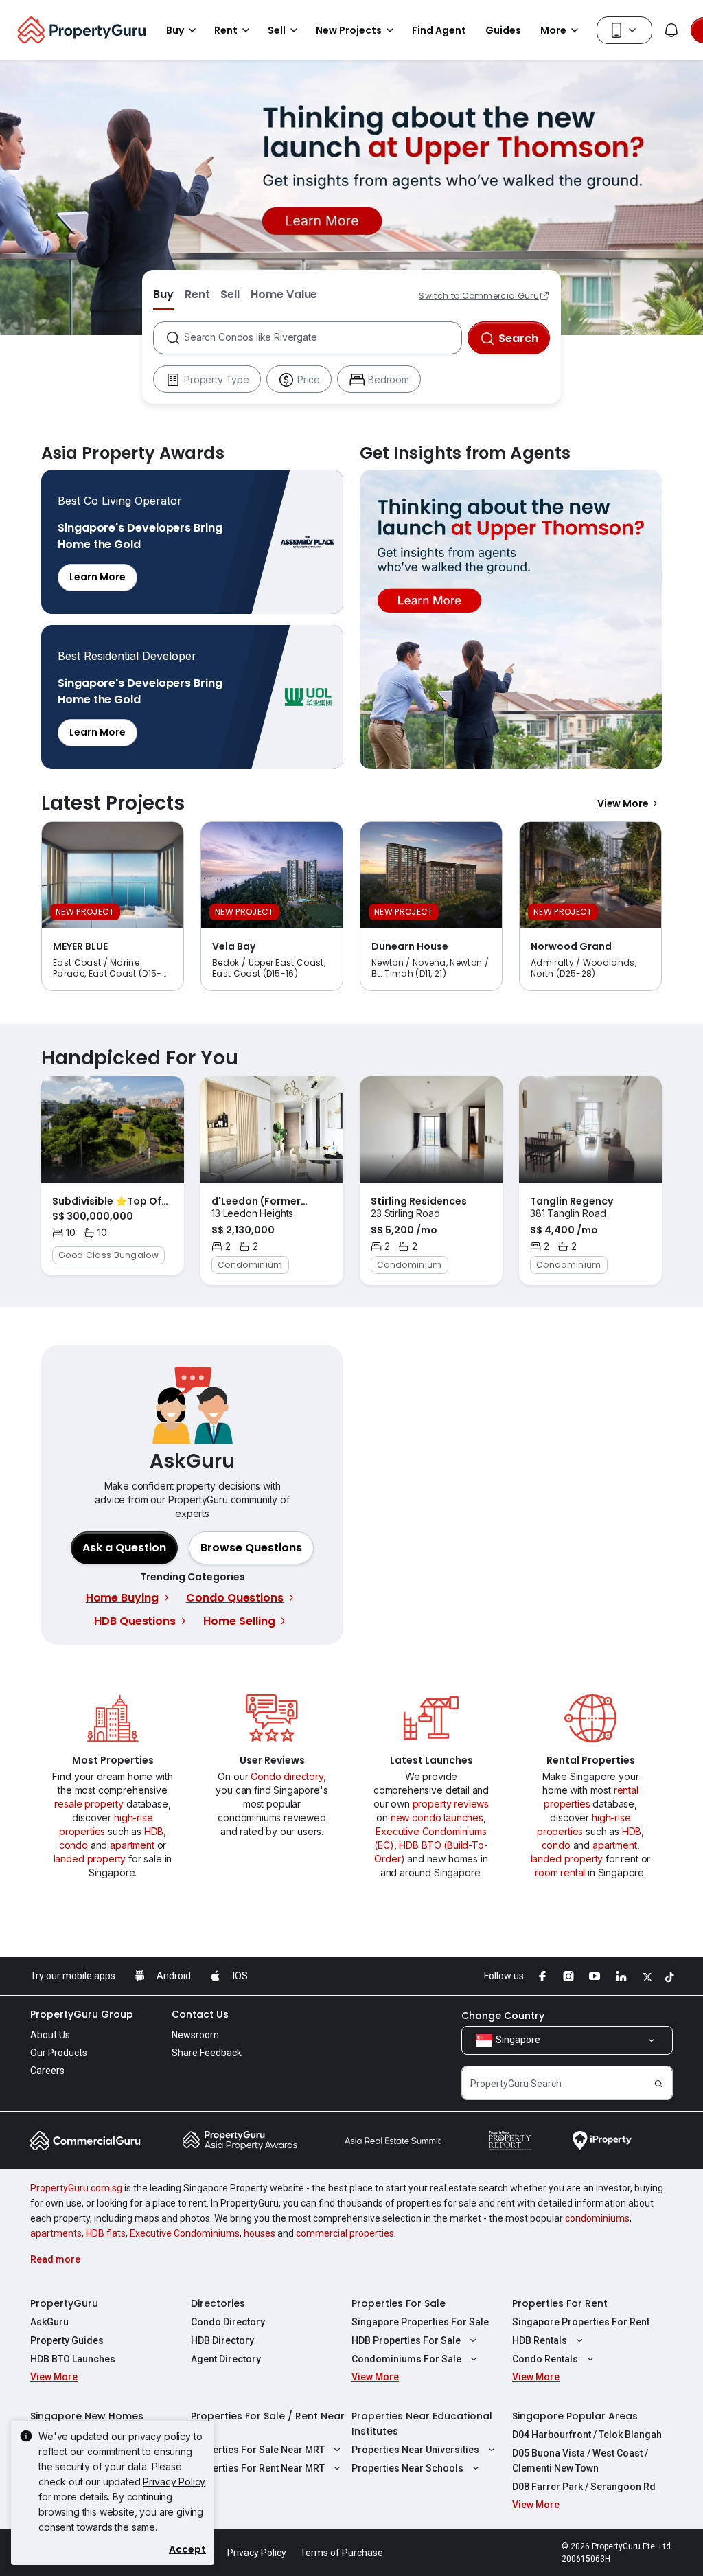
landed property (90, 1859)
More (553, 30)
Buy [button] (175, 30)
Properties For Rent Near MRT (258, 2468)
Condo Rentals (545, 2359)
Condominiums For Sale (406, 2359)
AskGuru (49, 2322)
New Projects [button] (349, 30)
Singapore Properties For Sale (420, 2322)
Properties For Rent (560, 2303)
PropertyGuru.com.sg (76, 2188)
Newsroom (195, 2035)
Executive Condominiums (185, 2233)
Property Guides (67, 2340)
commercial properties (345, 2233)
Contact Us (200, 2014)
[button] (251, 1548)
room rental (560, 1872)
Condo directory (287, 1776)
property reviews (451, 1804)
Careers (47, 2071)
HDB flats (106, 2233)
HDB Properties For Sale (406, 2340)
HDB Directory (222, 2340)
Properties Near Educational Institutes (422, 2424)
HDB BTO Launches (73, 2359)
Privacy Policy (174, 2482)
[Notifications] (671, 30)
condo (73, 1845)
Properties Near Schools (407, 2468)
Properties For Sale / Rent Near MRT (268, 2424)
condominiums (597, 2218)
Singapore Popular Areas (575, 2416)
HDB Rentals (540, 2340)
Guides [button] (503, 30)
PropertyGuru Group (82, 2014)
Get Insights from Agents (511, 619)
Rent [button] (226, 30)
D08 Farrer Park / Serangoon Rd (584, 2487)
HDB (154, 1831)
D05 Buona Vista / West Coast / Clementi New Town (580, 2461)
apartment (132, 1845)
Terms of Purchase (342, 2553)
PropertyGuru (64, 2303)
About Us (50, 2035)
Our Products (59, 2053)
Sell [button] (277, 30)
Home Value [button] (284, 294)
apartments (56, 2233)
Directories (218, 2303)
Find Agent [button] (439, 30)
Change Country (503, 2016)
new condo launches (437, 1817)
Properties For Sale (399, 2303)
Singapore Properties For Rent (581, 2322)
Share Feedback (207, 2053)
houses (260, 2233)
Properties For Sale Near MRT (258, 2450)
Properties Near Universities (415, 2450)
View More (623, 803)
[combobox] (322, 338)
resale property (89, 1804)
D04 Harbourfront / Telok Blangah (587, 2435)
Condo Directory (228, 2322)
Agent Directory (226, 2359)
